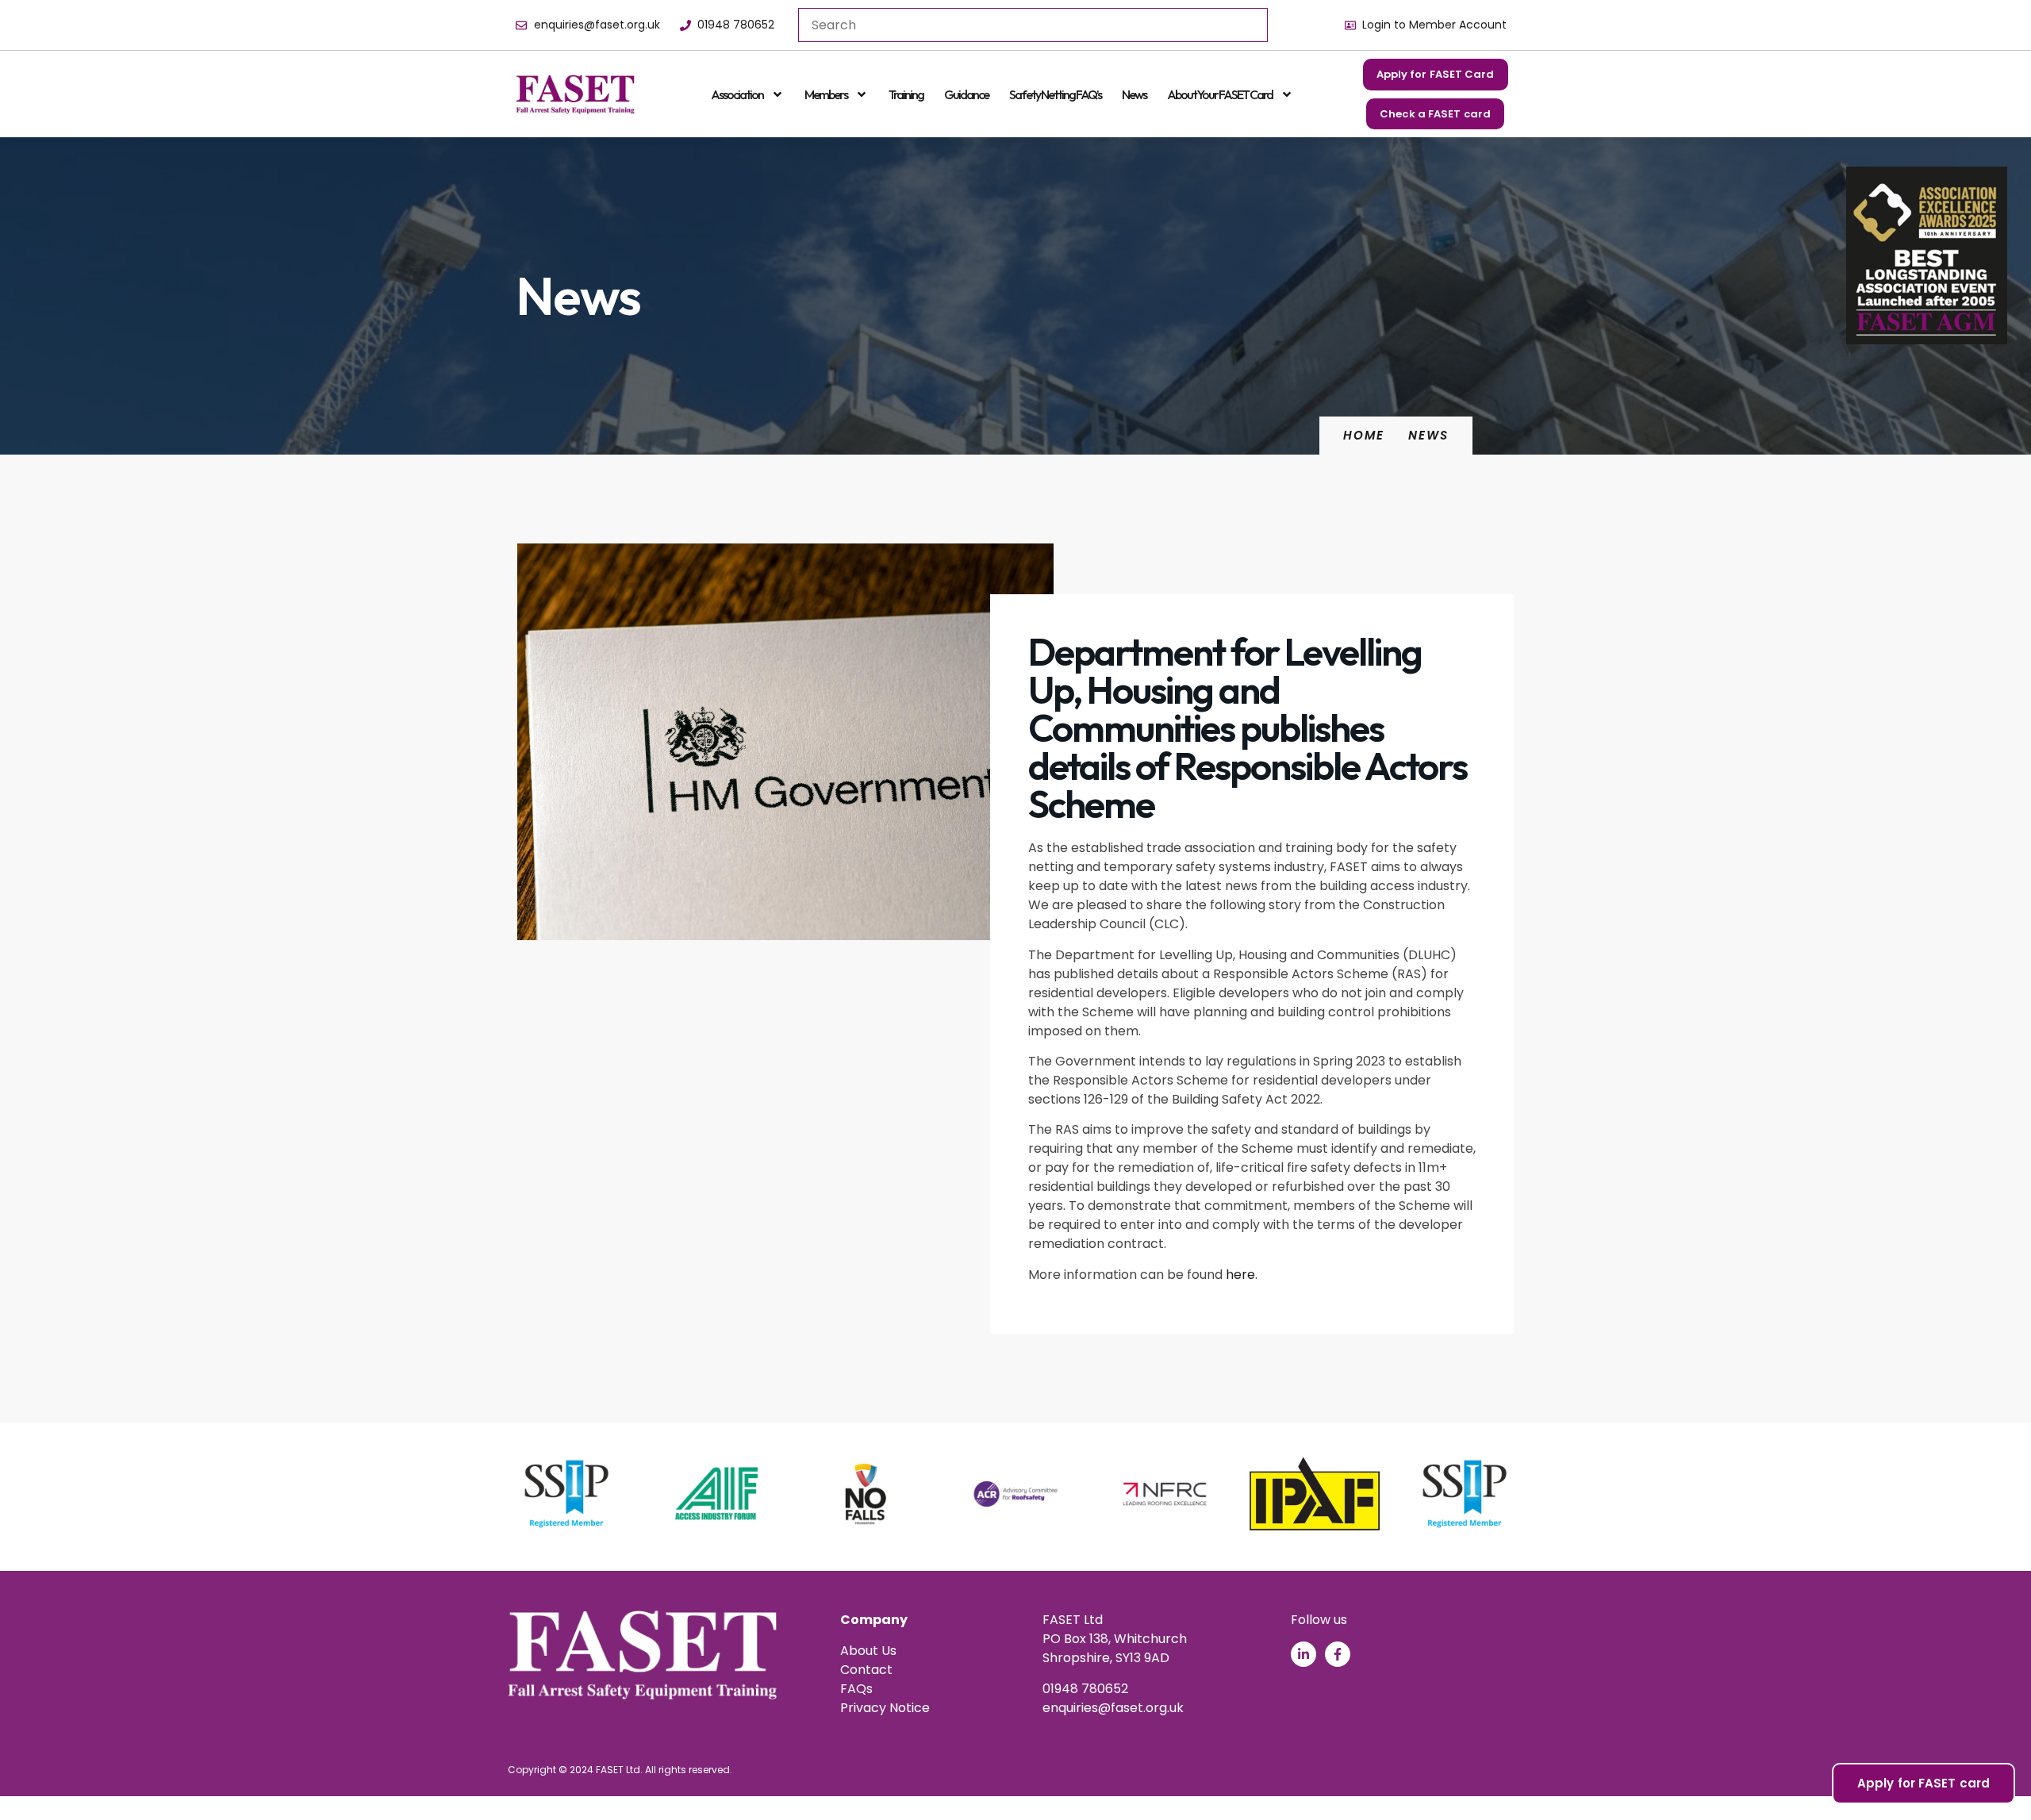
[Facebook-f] (1338, 1654)
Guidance (966, 94)
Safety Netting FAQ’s (1055, 94)
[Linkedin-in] (1303, 1654)
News (1134, 94)
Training (906, 94)
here (1240, 1275)
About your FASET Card (1220, 94)
